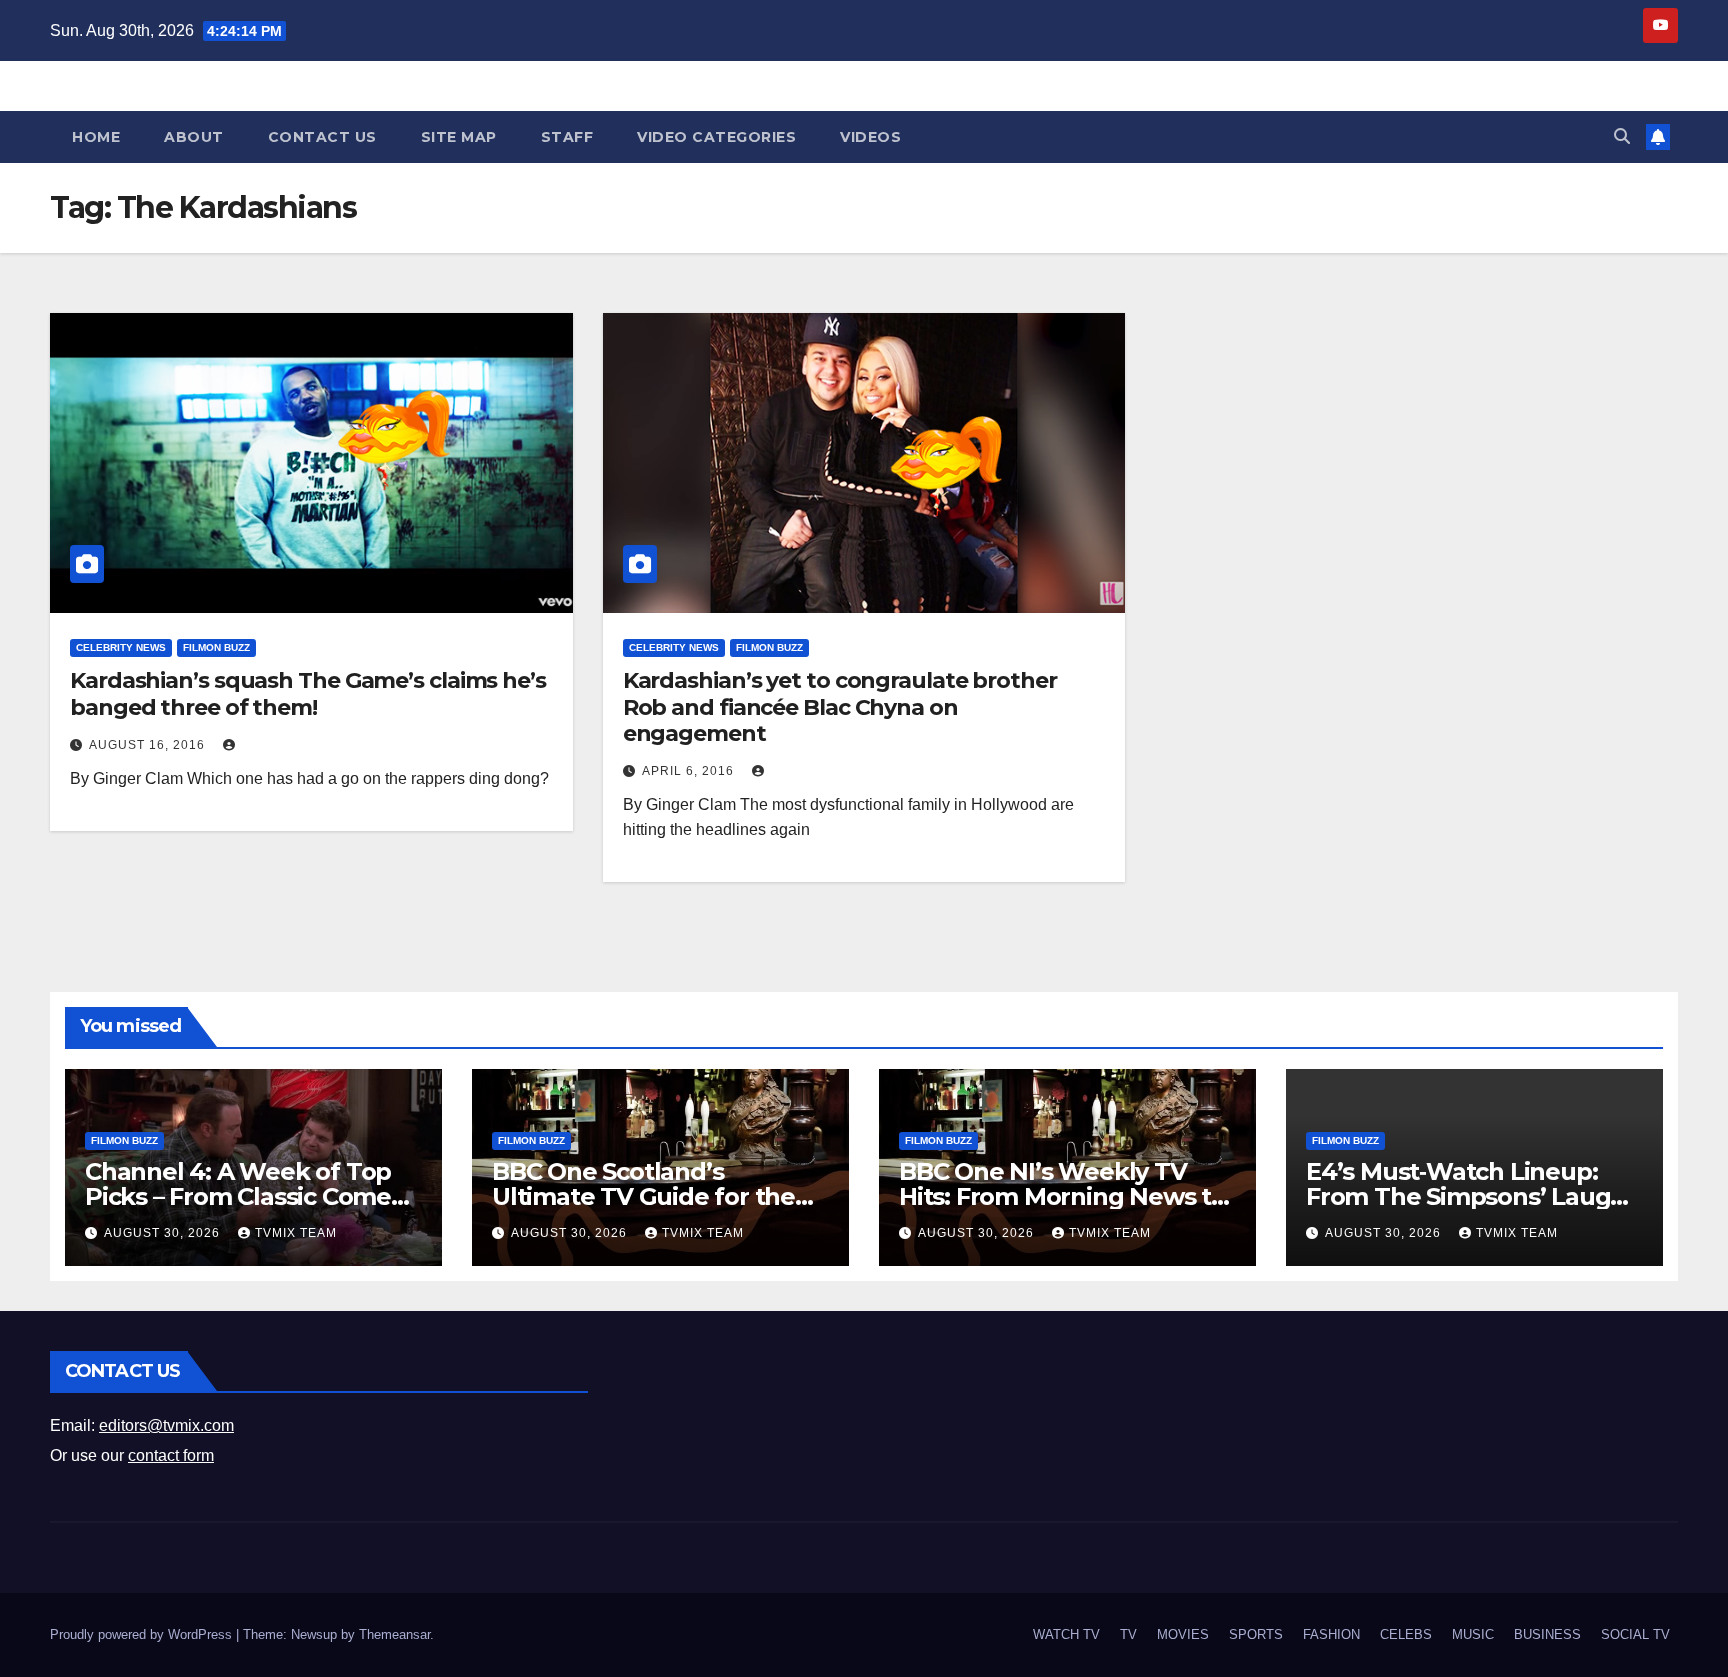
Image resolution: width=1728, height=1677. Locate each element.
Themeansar (394, 1634)
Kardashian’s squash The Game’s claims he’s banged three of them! (308, 693)
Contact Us (322, 137)
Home (96, 137)
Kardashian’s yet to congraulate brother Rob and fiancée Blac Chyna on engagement (840, 707)
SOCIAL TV (1635, 1634)
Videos (870, 137)
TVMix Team (296, 1233)
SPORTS (1256, 1634)
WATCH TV (1066, 1634)
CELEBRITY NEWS (121, 647)
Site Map (459, 137)
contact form (171, 1455)
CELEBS (1406, 1634)
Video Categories (716, 137)
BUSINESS (1547, 1634)
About (194, 137)
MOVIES (1183, 1634)
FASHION (1331, 1634)
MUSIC (1473, 1634)
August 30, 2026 (164, 1233)
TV (1128, 1634)
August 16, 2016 (149, 745)
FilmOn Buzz (216, 647)
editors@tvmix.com (166, 1425)
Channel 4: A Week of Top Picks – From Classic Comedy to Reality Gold (252, 1196)
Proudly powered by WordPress (143, 1634)
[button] (1622, 136)
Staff (567, 137)
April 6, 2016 (690, 771)
